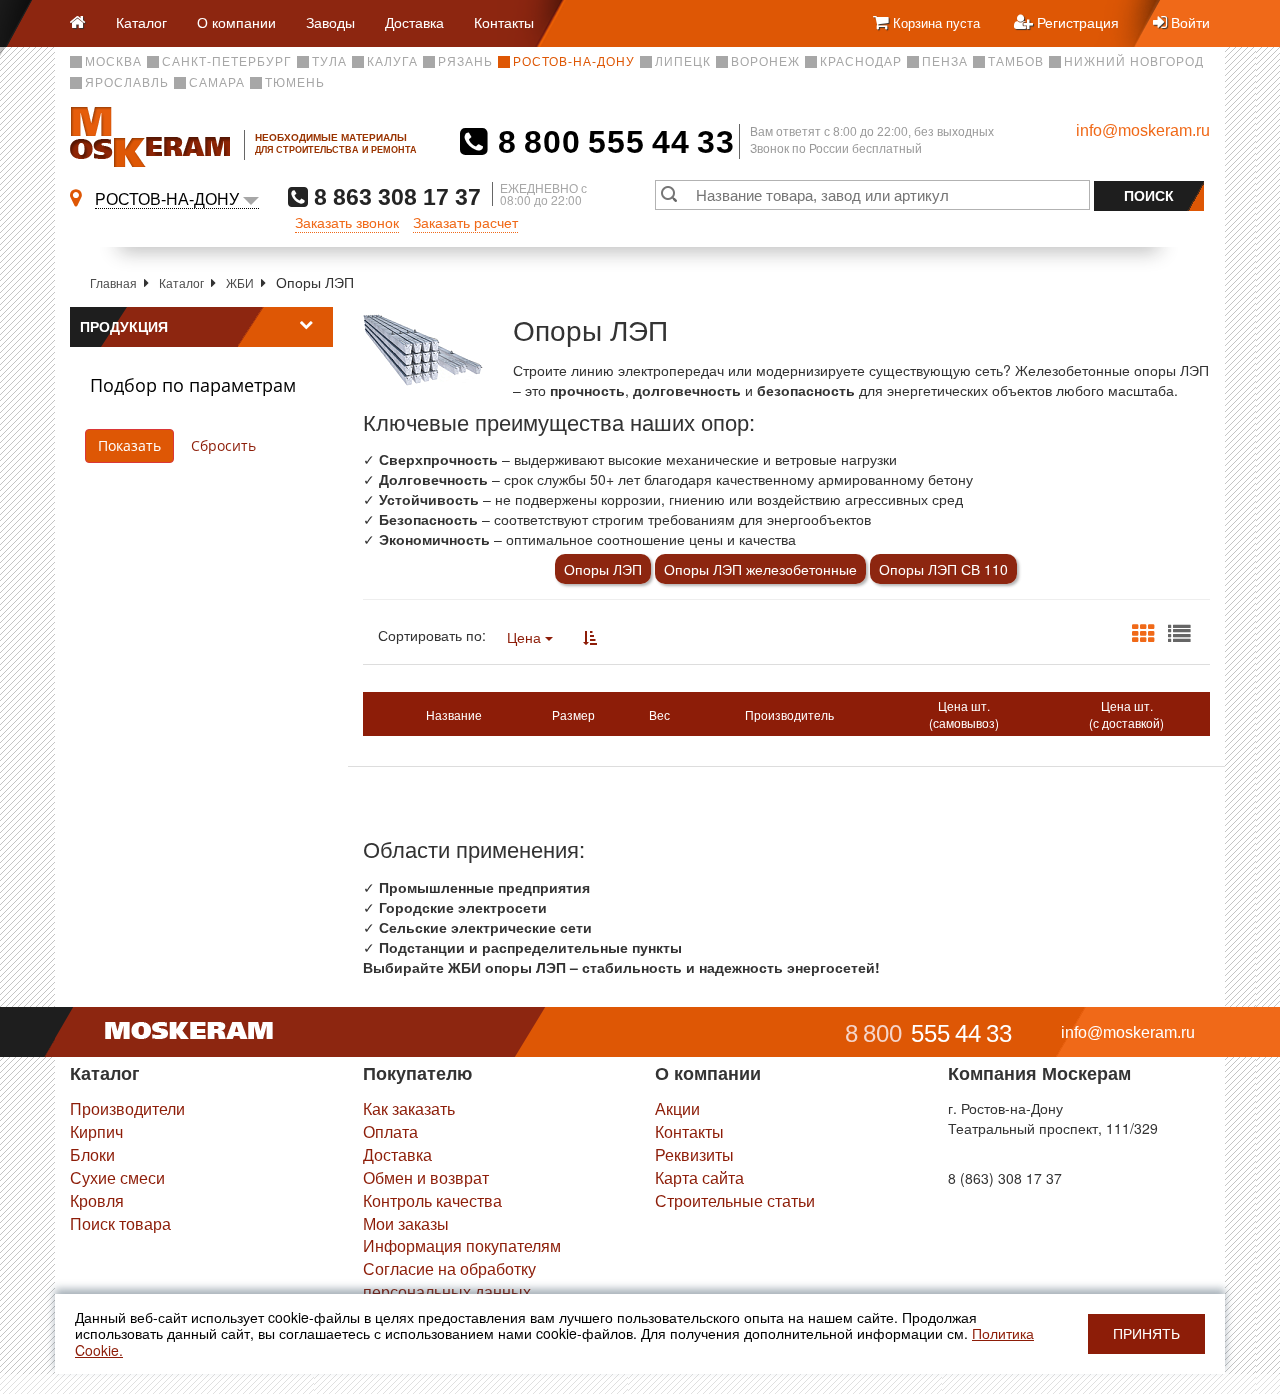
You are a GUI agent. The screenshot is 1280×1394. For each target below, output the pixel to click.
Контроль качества (432, 1200)
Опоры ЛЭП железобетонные (760, 569)
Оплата (390, 1131)
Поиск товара (120, 1223)
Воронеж (765, 62)
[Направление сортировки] (590, 637)
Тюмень (295, 83)
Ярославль (127, 83)
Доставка (414, 22)
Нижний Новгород (1134, 62)
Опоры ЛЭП (603, 569)
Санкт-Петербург (227, 62)
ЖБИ (240, 282)
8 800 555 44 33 (611, 142)
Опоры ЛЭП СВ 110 (943, 569)
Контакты (504, 22)
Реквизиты (694, 1154)
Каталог (141, 22)
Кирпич (96, 1131)
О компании (236, 22)
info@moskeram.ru (1143, 130)
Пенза (945, 62)
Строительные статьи (735, 1200)
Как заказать (409, 1108)
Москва (113, 62)
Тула (329, 62)
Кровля (97, 1200)
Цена (526, 637)
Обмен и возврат (426, 1177)
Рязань (465, 62)
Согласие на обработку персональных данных (449, 1280)
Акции (677, 1108)
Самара (217, 83)
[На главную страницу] (85, 23)
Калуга (392, 62)
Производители (127, 1108)
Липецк (683, 62)
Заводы (330, 22)
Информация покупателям (462, 1245)
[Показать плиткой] (1143, 634)
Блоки (92, 1154)
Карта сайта (699, 1177)
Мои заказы (406, 1223)
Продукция (124, 327)
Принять (1146, 1334)
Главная (113, 282)
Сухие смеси (117, 1177)
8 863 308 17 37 (394, 196)
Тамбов (1016, 62)
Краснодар (861, 62)
